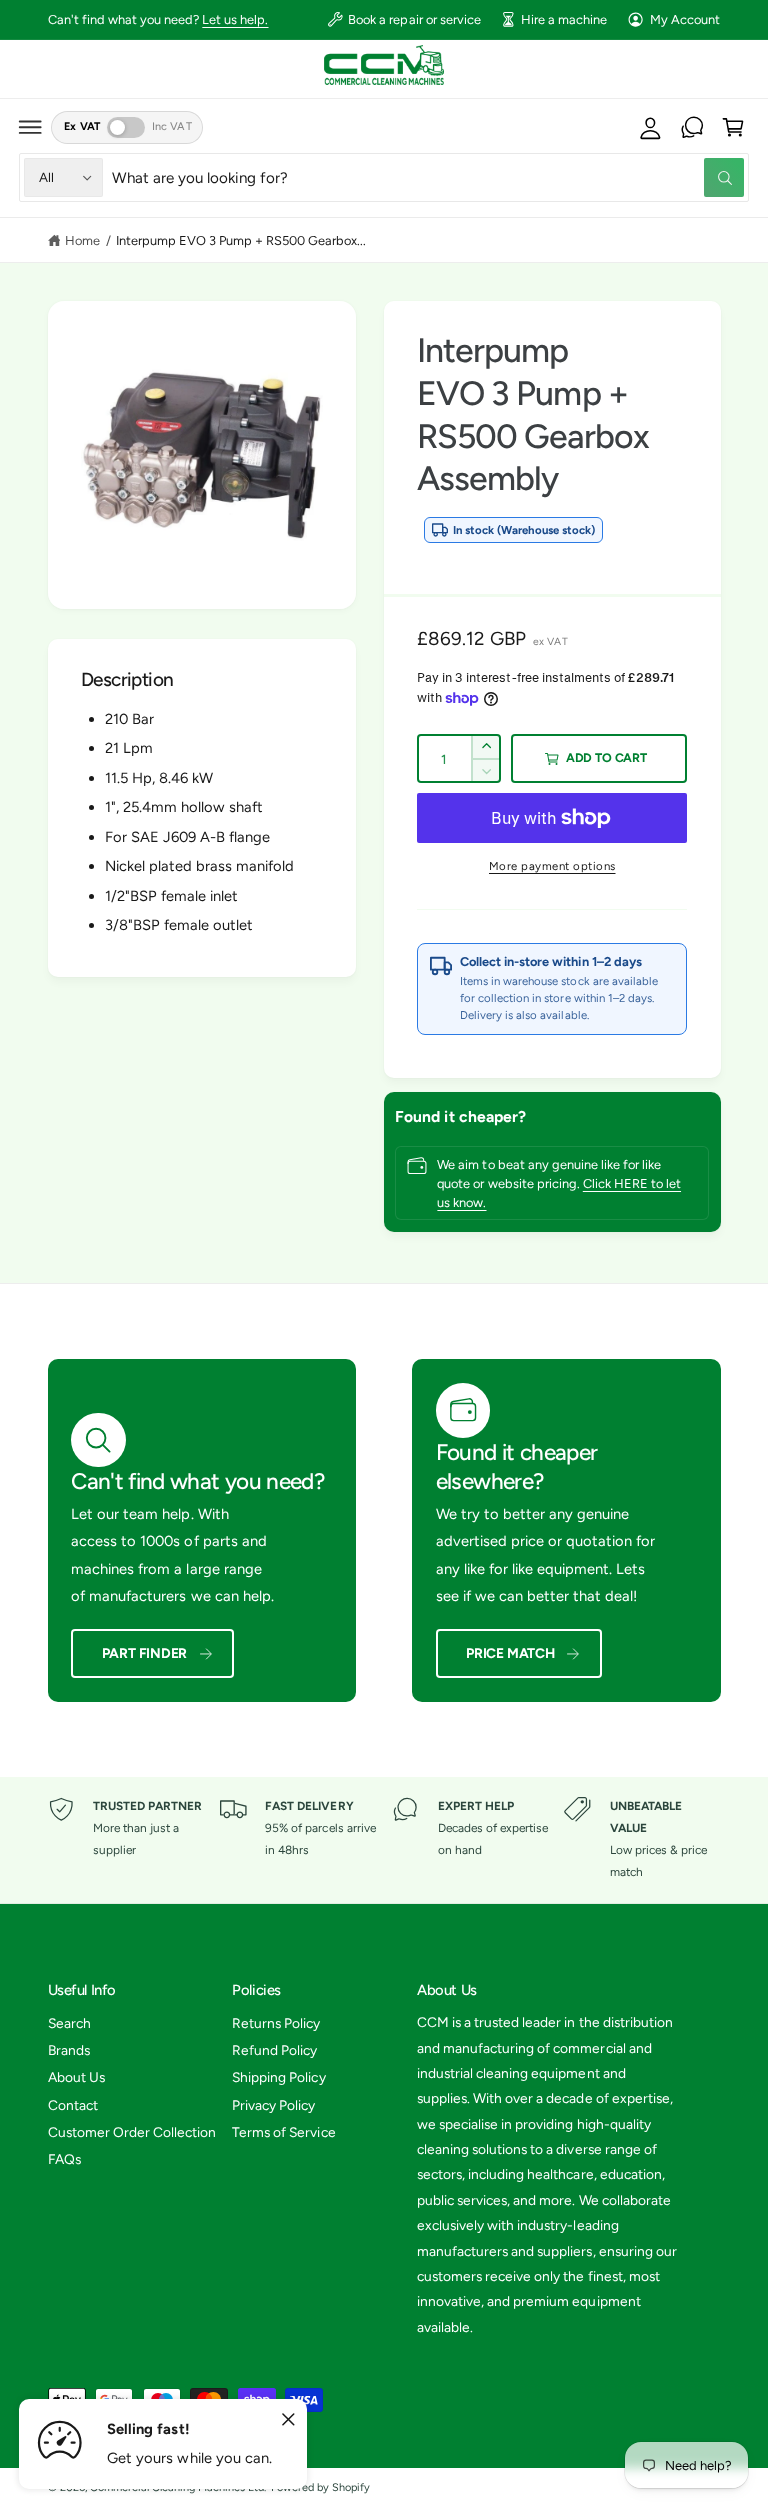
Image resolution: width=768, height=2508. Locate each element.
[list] (384, 1840)
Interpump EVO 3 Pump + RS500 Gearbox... (241, 240)
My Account (685, 19)
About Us (76, 2077)
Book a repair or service (414, 19)
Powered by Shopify (320, 2487)
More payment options (552, 866)
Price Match (510, 1653)
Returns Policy (276, 2023)
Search (69, 2023)
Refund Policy (274, 2050)
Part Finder (145, 1653)
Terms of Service (283, 2132)
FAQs (64, 2159)
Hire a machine (564, 19)
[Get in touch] (692, 127)
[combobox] (428, 177)
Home (82, 240)
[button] (31, 127)
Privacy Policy (273, 2105)
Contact (73, 2105)
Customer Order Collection (132, 2132)
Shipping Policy (278, 2077)
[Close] (288, 2420)
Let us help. (235, 19)
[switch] (126, 127)
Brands (69, 2050)
